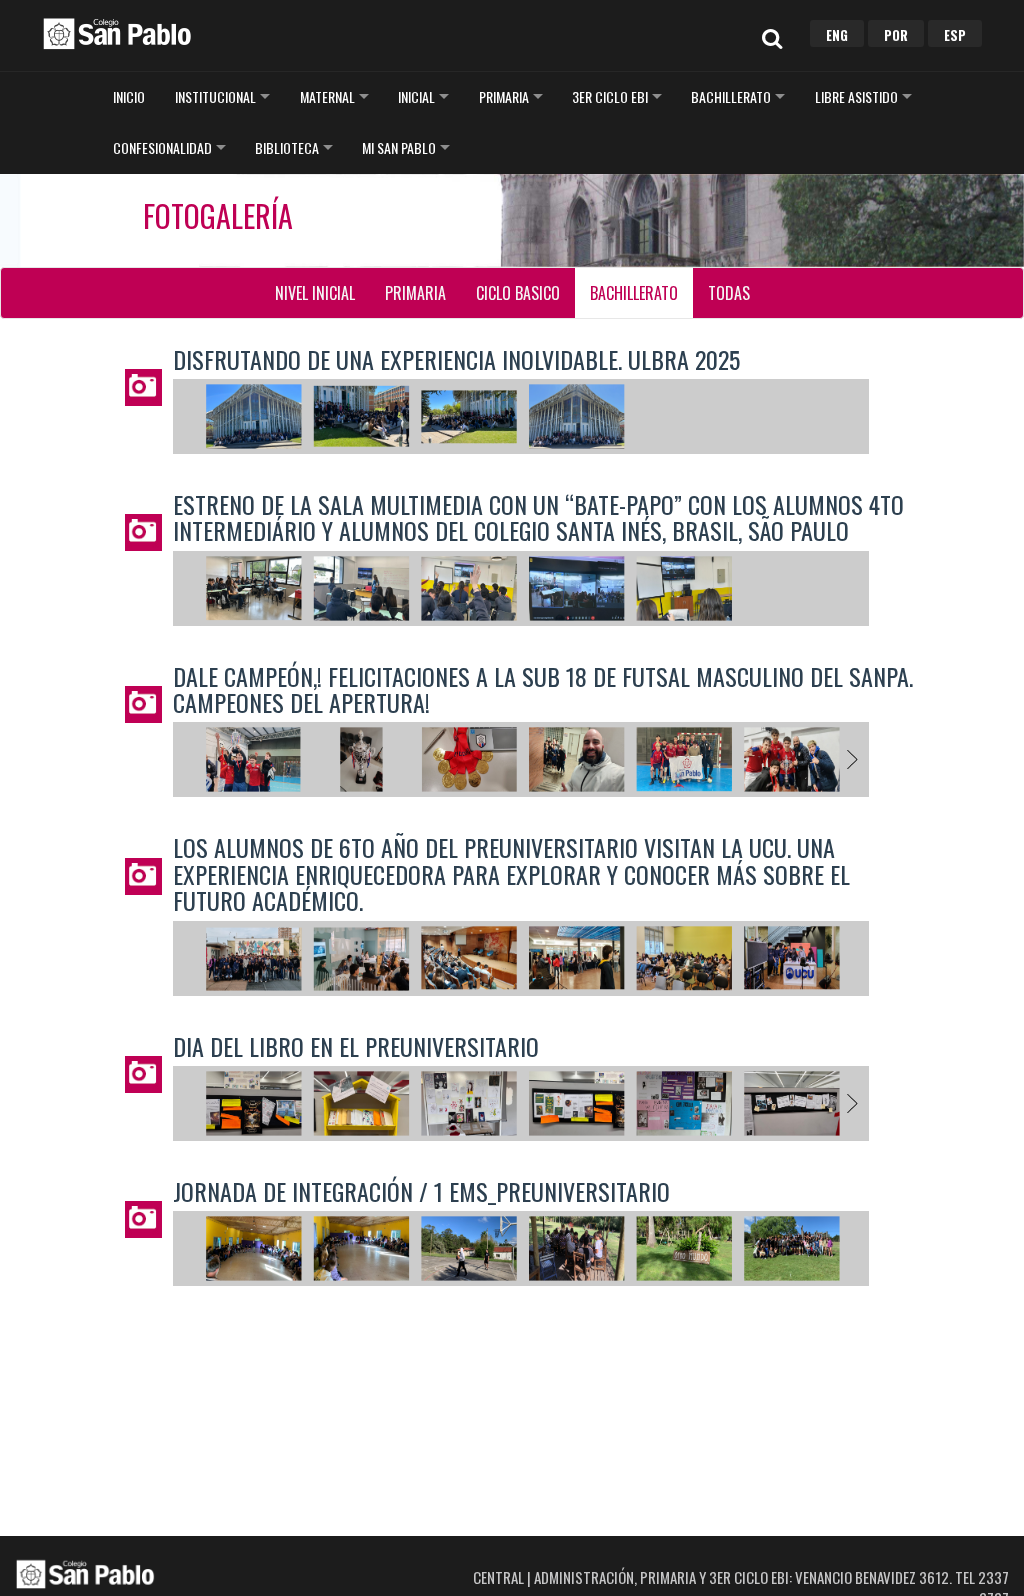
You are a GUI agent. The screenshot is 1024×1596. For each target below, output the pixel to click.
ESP (955, 35)
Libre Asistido (856, 96)
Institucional (215, 96)
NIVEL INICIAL (315, 293)
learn (117, 33)
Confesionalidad (162, 147)
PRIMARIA (415, 293)
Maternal (327, 96)
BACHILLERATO (634, 293)
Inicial (416, 96)
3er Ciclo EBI (610, 96)
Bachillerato (731, 96)
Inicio (129, 96)
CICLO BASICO (518, 293)
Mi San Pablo (399, 147)
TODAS (729, 293)
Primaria (504, 96)
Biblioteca (287, 147)
